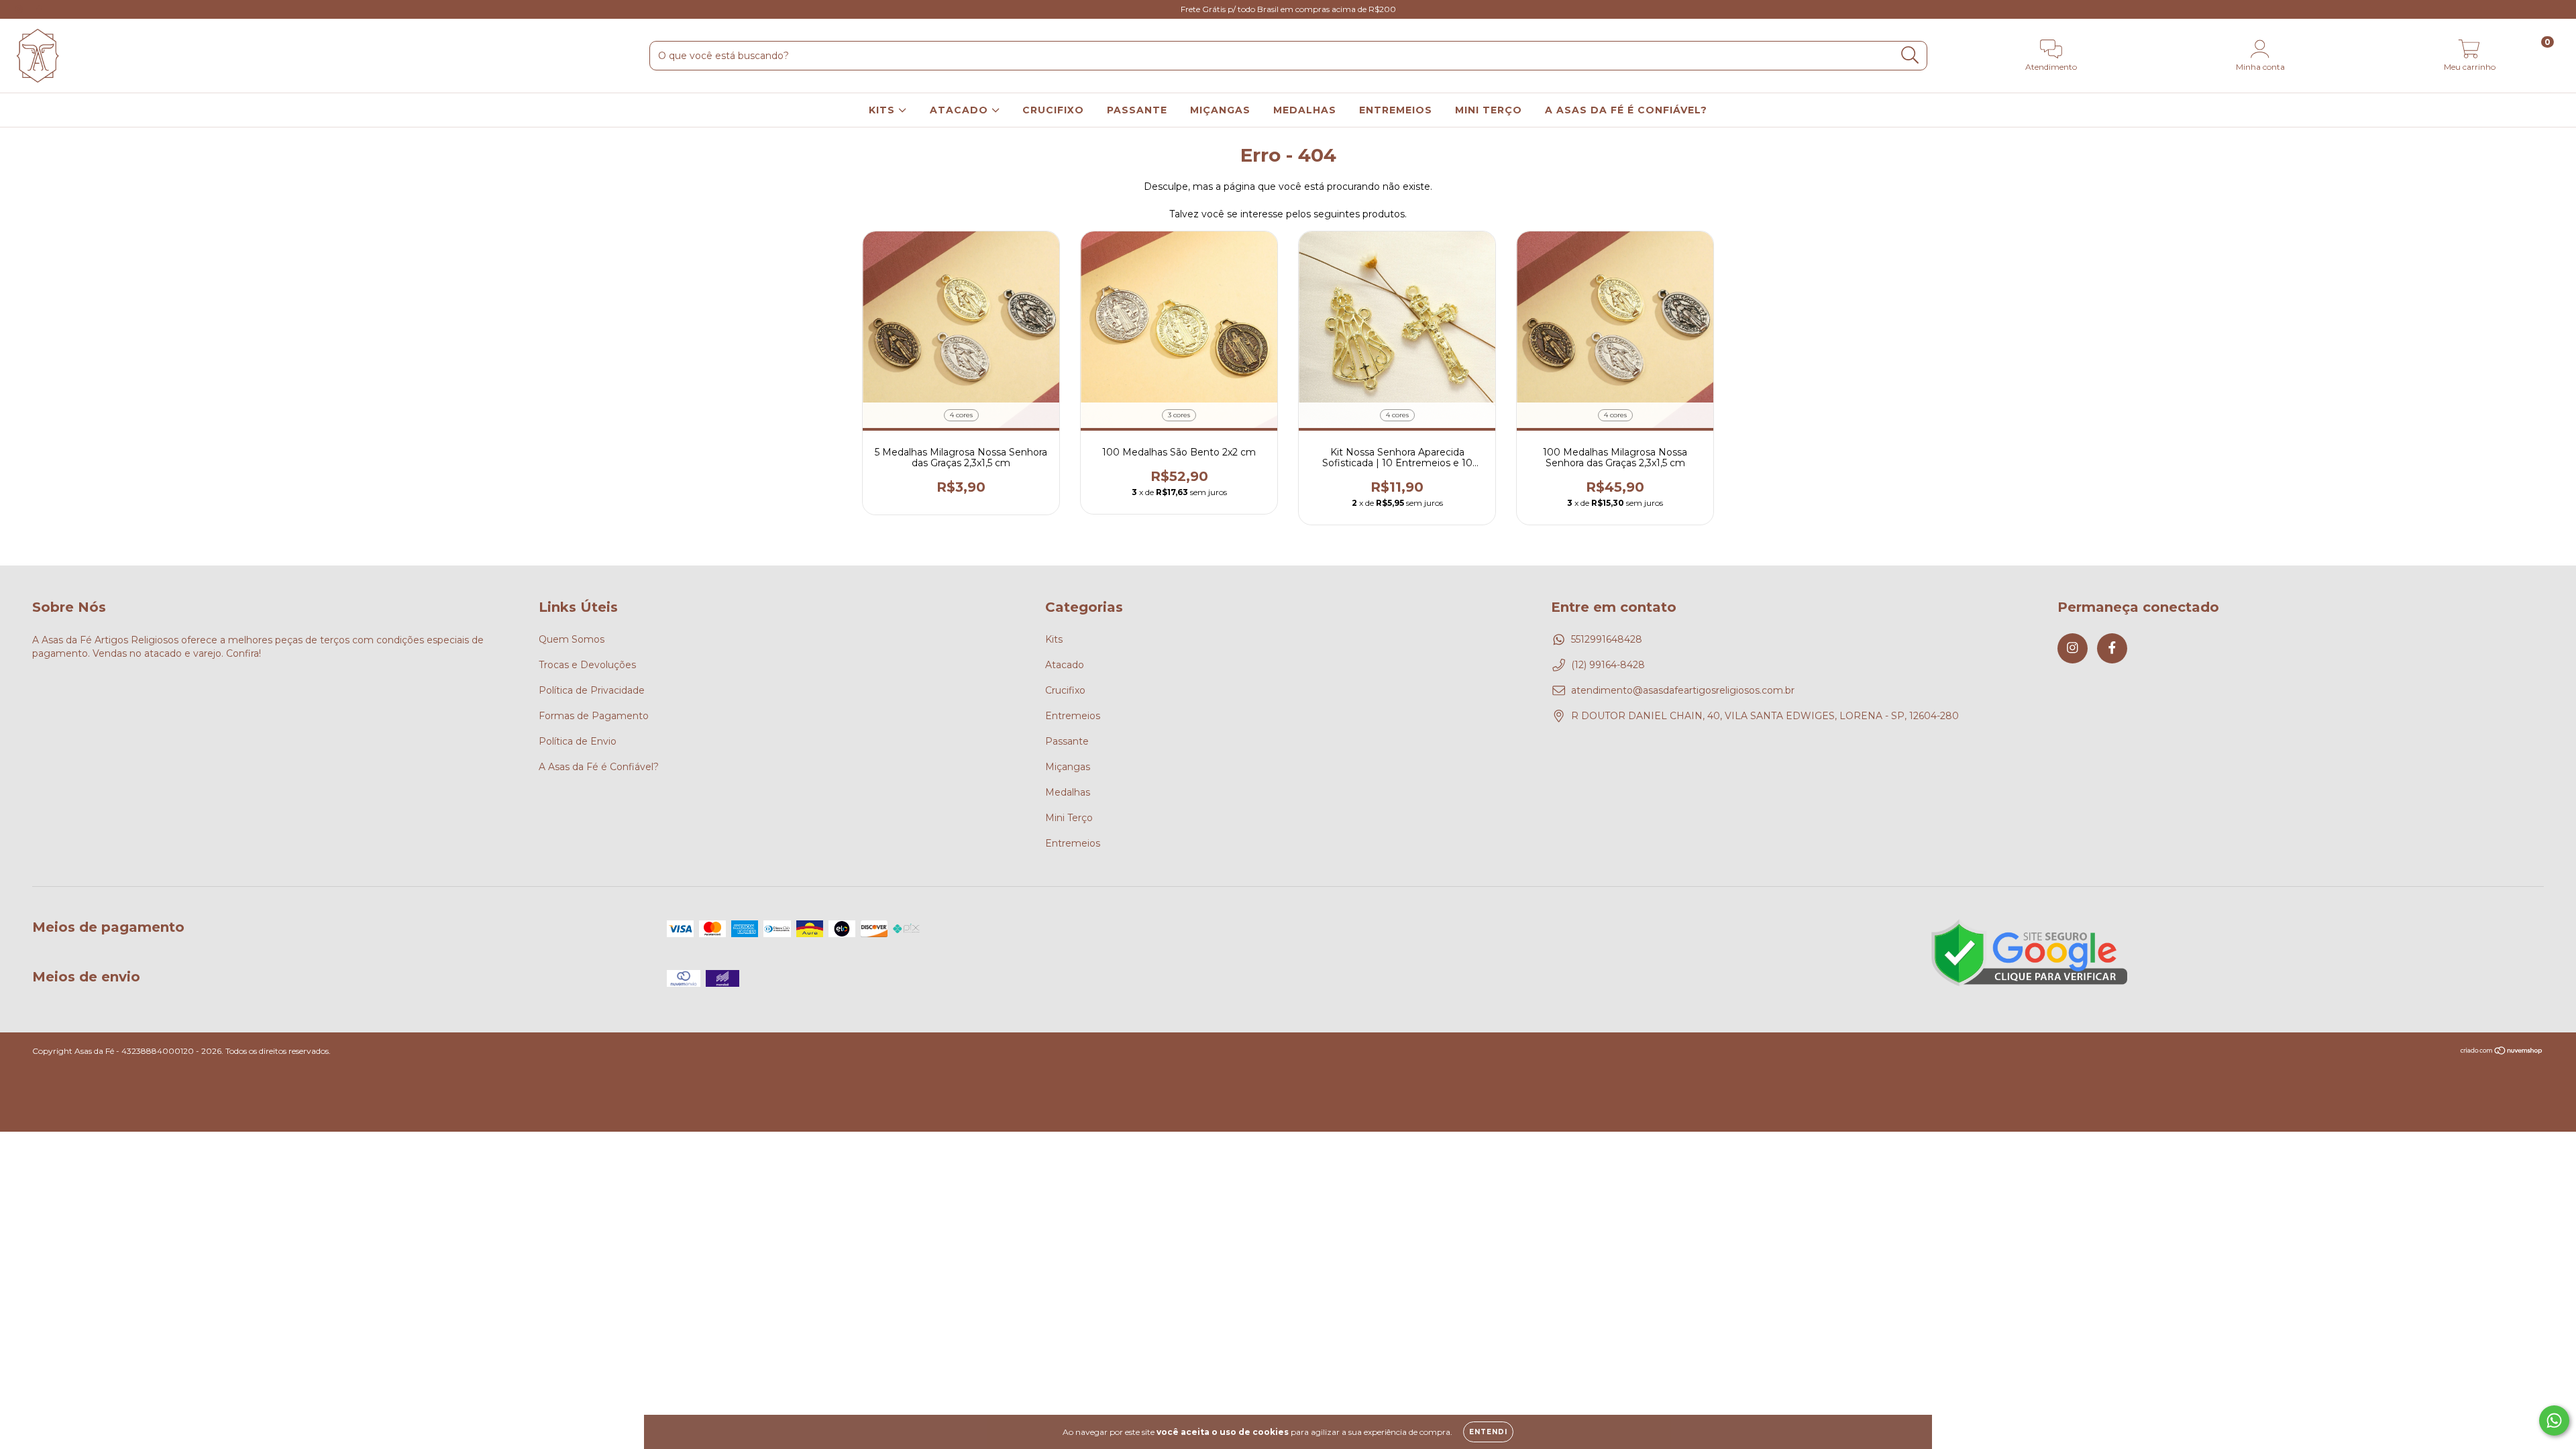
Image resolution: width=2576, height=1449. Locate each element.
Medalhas (1068, 792)
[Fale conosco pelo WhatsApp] (2554, 1420)
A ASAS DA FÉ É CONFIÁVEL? (1626, 110)
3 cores (1179, 415)
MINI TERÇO (1489, 110)
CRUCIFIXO (1053, 110)
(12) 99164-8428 (1608, 665)
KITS (883, 110)
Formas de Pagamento (594, 716)
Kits (1054, 639)
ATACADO (961, 110)
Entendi (1488, 1432)
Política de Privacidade (592, 690)
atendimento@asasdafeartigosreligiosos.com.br (1683, 690)
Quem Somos (572, 639)
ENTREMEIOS (1396, 110)
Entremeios (1073, 716)
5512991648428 (1607, 639)
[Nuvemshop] (2502, 1052)
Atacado (1065, 665)
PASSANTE (1137, 110)
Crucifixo (1065, 690)
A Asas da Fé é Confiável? (599, 767)
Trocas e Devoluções (587, 665)
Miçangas (1068, 767)
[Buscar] (1910, 55)
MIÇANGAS (1220, 110)
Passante (1067, 741)
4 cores (961, 415)
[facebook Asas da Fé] (39, 9)
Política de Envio (578, 741)
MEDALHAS (1305, 110)
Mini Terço (1069, 818)
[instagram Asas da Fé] (20, 9)
